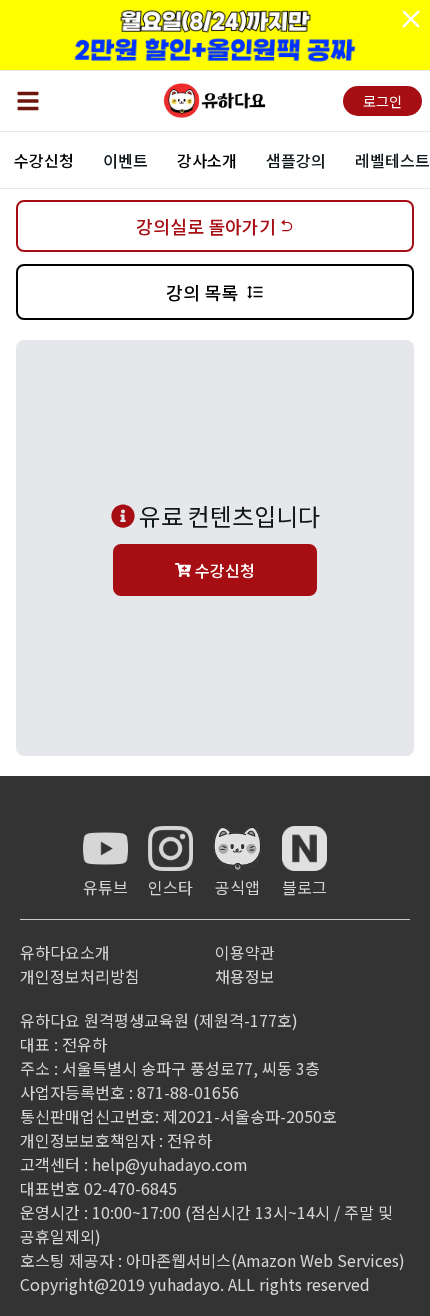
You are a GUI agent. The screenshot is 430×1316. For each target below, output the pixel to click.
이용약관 (245, 952)
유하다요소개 (65, 952)
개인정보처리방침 (80, 976)
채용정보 (245, 976)
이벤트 (125, 160)
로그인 (382, 101)
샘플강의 (296, 160)
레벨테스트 (392, 160)
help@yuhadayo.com (170, 1164)
